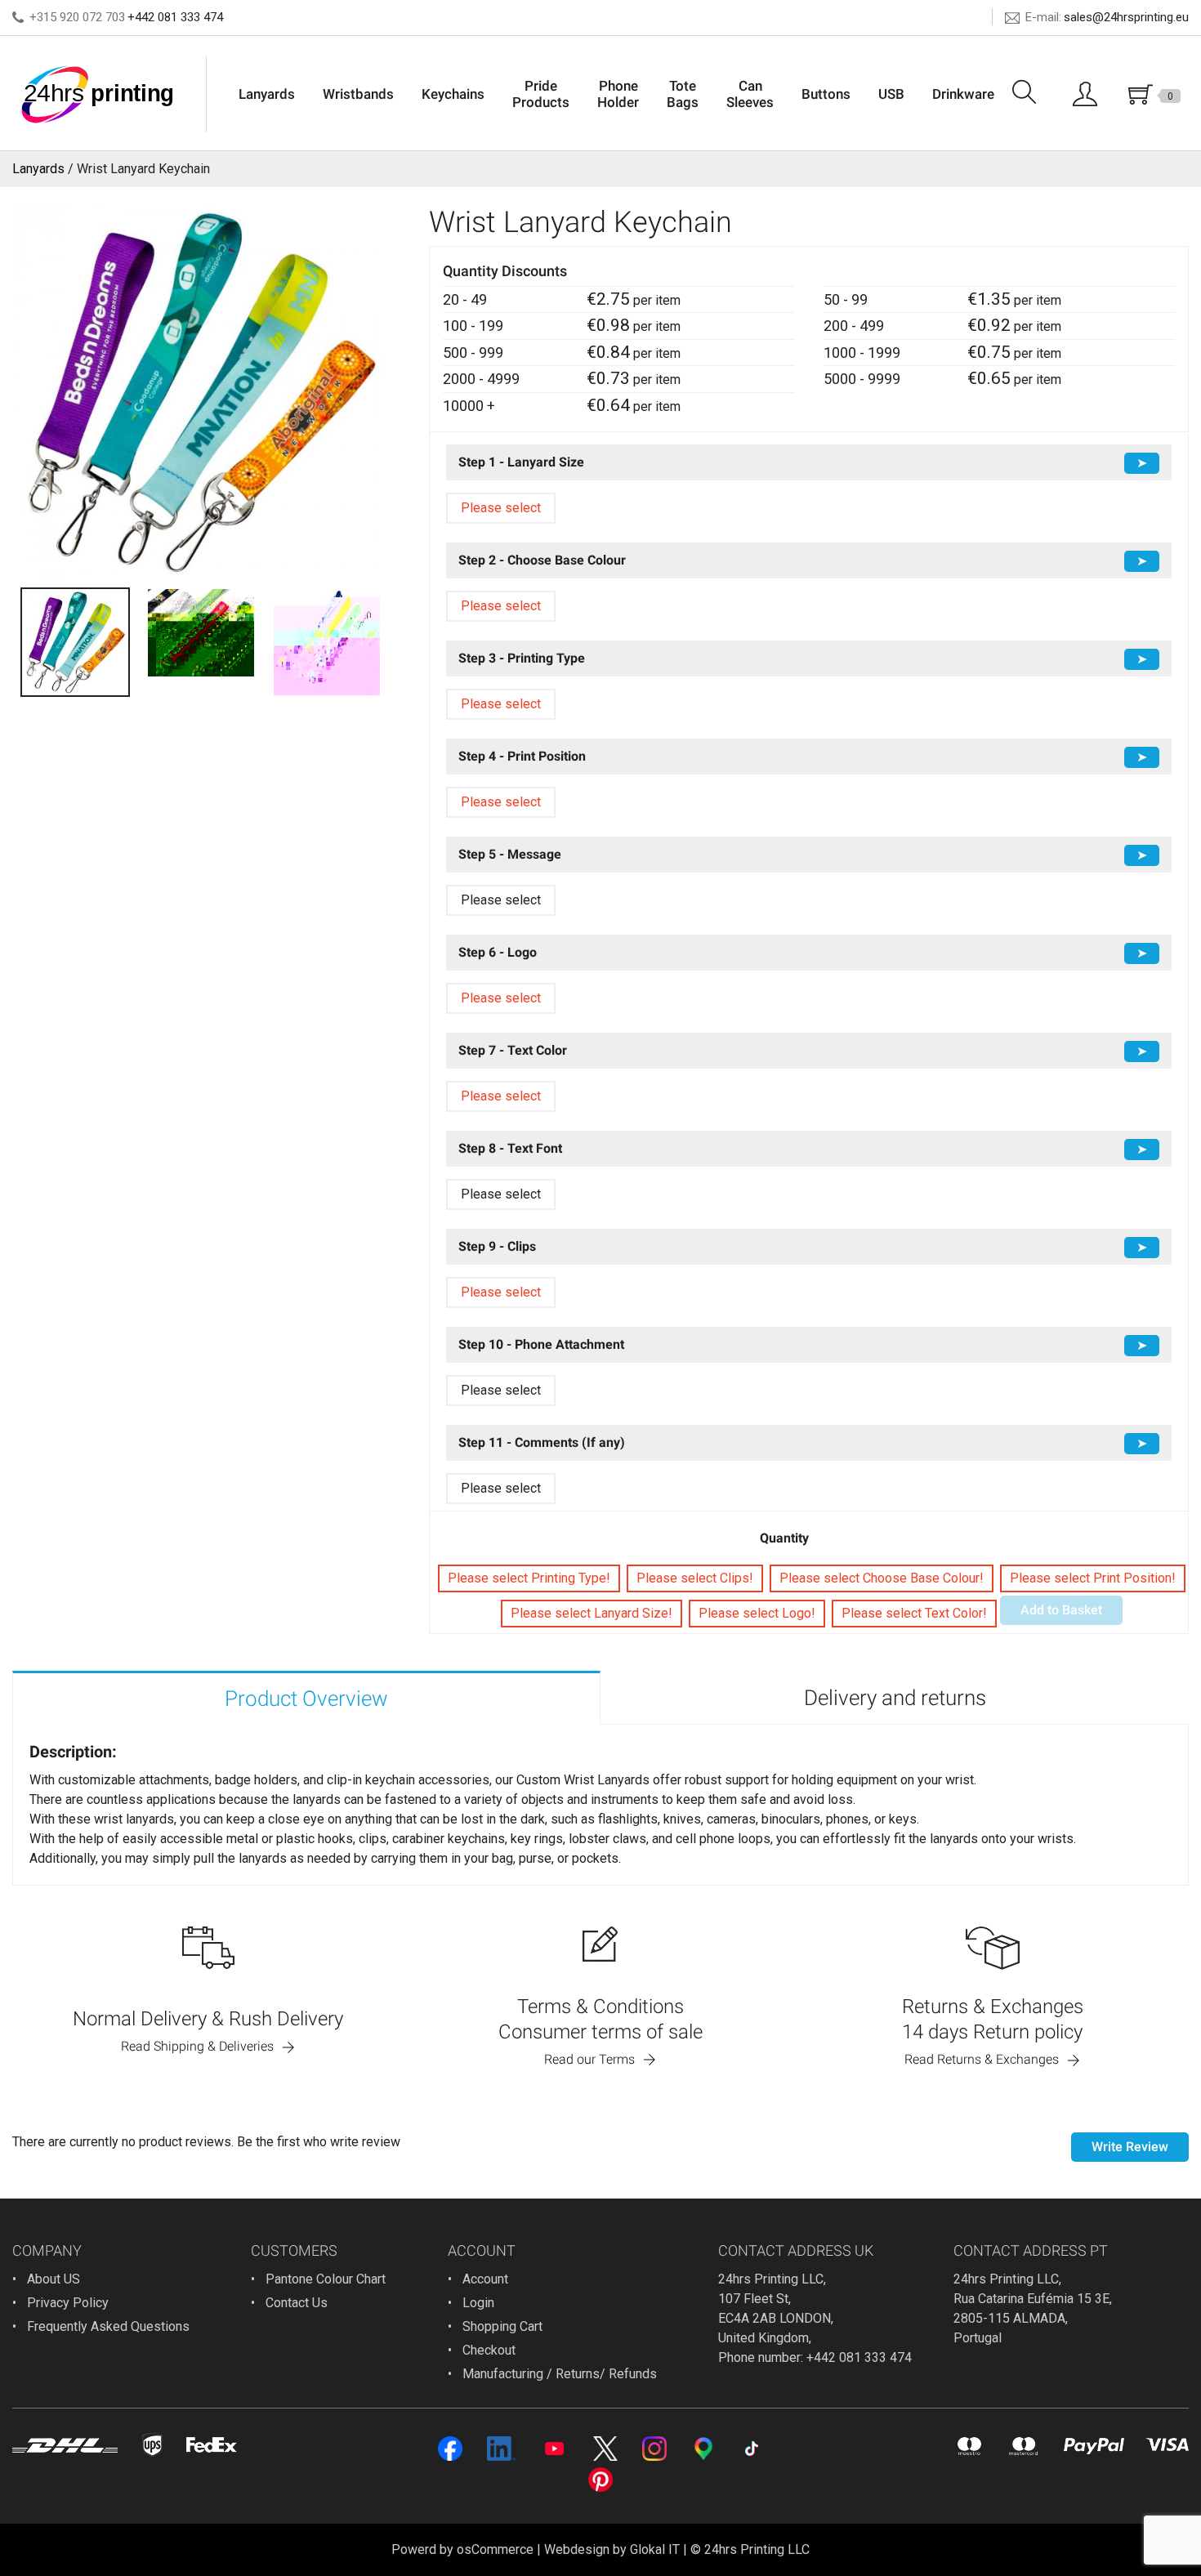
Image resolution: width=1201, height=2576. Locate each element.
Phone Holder (618, 94)
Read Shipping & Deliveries (197, 2046)
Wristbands (358, 94)
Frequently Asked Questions (108, 2326)
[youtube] (554, 2449)
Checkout (489, 2350)
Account (485, 2279)
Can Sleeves (750, 94)
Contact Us (297, 2303)
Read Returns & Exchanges (982, 2059)
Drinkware (963, 94)
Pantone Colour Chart (326, 2279)
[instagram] (654, 2449)
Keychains (453, 94)
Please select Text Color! (914, 1613)
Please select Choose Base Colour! (882, 1578)
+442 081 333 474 (175, 17)
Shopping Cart (502, 2326)
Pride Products (541, 94)
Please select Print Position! (1093, 1578)
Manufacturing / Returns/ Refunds (560, 2374)
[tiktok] (752, 2449)
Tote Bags (683, 94)
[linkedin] (501, 2449)
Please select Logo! (757, 1613)
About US (54, 2279)
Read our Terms (589, 2059)
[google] (703, 2449)
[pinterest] (600, 2480)
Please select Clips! (695, 1578)
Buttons (826, 94)
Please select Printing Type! (529, 1578)
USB (891, 94)
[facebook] (450, 2449)
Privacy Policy (68, 2303)
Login (478, 2303)
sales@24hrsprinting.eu (1126, 17)
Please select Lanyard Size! (592, 1613)
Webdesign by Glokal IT (612, 2549)
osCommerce (495, 2549)
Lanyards (267, 94)
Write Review (1130, 2147)
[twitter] (605, 2449)
